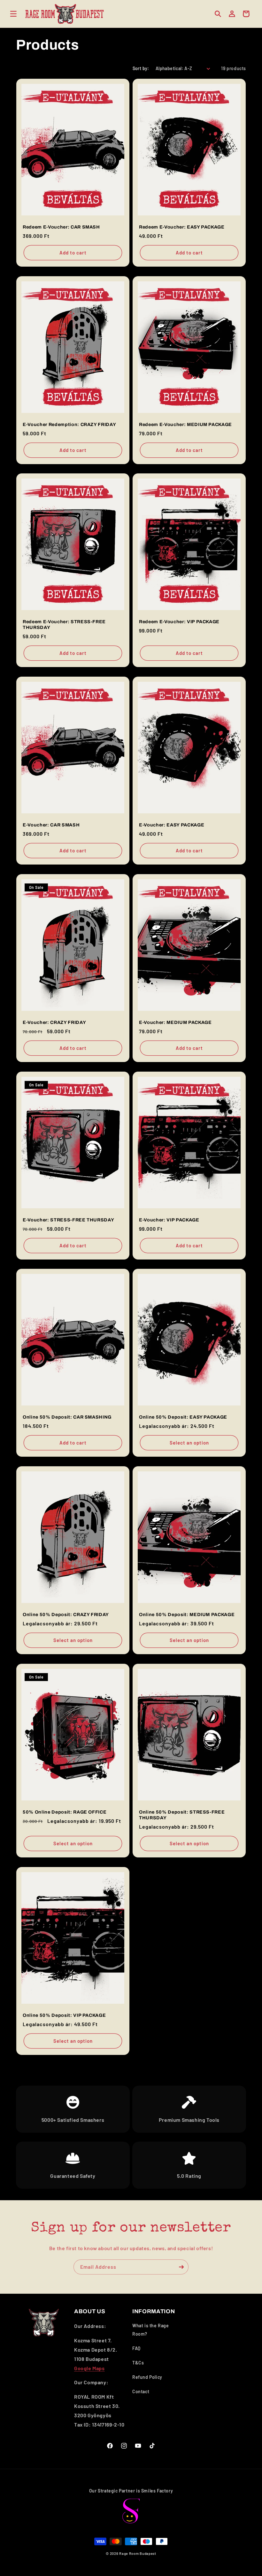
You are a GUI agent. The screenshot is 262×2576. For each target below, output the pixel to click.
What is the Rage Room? (151, 2330)
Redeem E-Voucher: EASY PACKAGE (182, 227)
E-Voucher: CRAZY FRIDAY (54, 1022)
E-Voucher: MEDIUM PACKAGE (175, 1022)
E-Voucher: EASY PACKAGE (172, 825)
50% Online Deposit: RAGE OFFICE (65, 1812)
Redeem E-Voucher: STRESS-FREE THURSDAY (64, 624)
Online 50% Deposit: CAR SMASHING (67, 1417)
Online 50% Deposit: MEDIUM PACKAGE (187, 1614)
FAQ (136, 2348)
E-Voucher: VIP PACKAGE (169, 1220)
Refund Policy (147, 2377)
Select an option (189, 1443)
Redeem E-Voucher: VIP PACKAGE (179, 622)
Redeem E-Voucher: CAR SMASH (61, 227)
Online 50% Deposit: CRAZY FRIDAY (66, 1614)
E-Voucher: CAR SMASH (51, 825)
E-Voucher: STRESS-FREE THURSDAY (68, 1220)
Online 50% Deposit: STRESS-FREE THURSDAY (182, 1815)
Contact (141, 2391)
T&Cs (138, 2363)
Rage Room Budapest (138, 2553)
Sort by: (141, 68)
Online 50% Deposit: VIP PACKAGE (64, 2015)
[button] (13, 14)
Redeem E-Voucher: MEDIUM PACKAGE (185, 424)
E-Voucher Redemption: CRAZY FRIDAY (69, 424)
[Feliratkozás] (181, 2267)
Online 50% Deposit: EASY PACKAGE (183, 1417)
